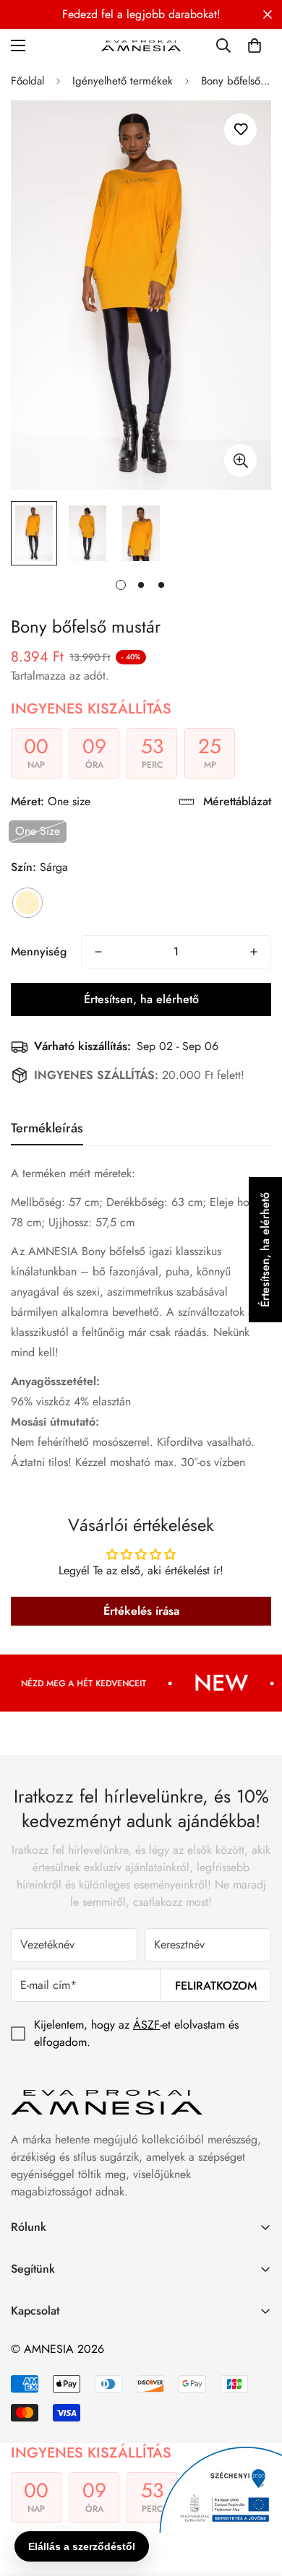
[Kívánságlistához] (240, 130)
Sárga (27, 903)
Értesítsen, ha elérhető (141, 999)
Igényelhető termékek (123, 81)
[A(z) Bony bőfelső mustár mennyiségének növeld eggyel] (254, 952)
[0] (255, 45)
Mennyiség (39, 951)
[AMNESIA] (141, 45)
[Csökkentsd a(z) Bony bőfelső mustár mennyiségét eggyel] (98, 952)
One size (38, 831)
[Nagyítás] (240, 460)
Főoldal (27, 81)
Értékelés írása (141, 1611)
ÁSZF (146, 2025)
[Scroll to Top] (256, 2499)
